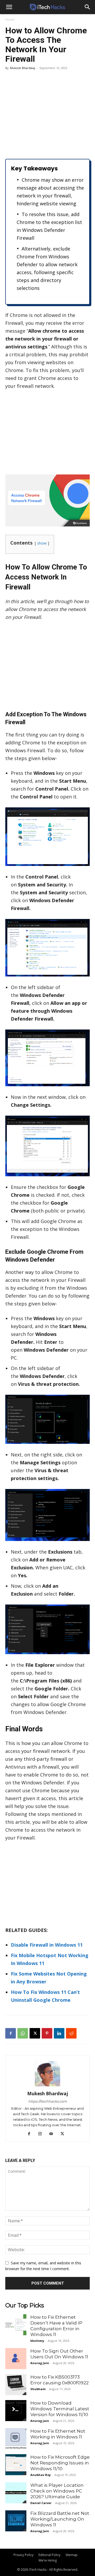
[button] (9, 7)
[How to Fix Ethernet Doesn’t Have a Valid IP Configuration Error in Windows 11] (16, 2325)
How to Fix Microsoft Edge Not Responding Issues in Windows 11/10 (60, 2463)
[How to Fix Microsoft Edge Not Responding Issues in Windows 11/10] (16, 2465)
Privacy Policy (23, 2555)
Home (10, 20)
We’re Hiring (48, 2560)
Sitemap (72, 2555)
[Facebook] (11, 2033)
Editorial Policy (49, 2555)
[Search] (88, 7)
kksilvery (37, 2341)
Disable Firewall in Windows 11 (47, 1945)
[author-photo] (47, 2086)
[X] (35, 2033)
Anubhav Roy (41, 2475)
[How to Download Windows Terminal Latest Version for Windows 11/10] (16, 2411)
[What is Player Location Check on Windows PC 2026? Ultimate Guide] (16, 2493)
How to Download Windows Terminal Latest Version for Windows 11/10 (60, 2409)
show (42, 543)
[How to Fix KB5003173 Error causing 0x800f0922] (16, 2385)
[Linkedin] (59, 2033)
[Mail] (53, 2134)
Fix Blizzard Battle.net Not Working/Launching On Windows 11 (60, 2519)
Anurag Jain (40, 2363)
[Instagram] (42, 2134)
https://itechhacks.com (48, 2101)
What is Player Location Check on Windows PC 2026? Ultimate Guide (57, 2491)
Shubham (38, 2389)
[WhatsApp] (23, 2033)
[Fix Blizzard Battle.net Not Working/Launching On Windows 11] (16, 2521)
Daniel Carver (41, 2503)
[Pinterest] (47, 2033)
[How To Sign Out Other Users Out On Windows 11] (16, 2359)
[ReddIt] (71, 2033)
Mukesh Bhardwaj (23, 68)
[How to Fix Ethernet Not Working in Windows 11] (16, 2439)
